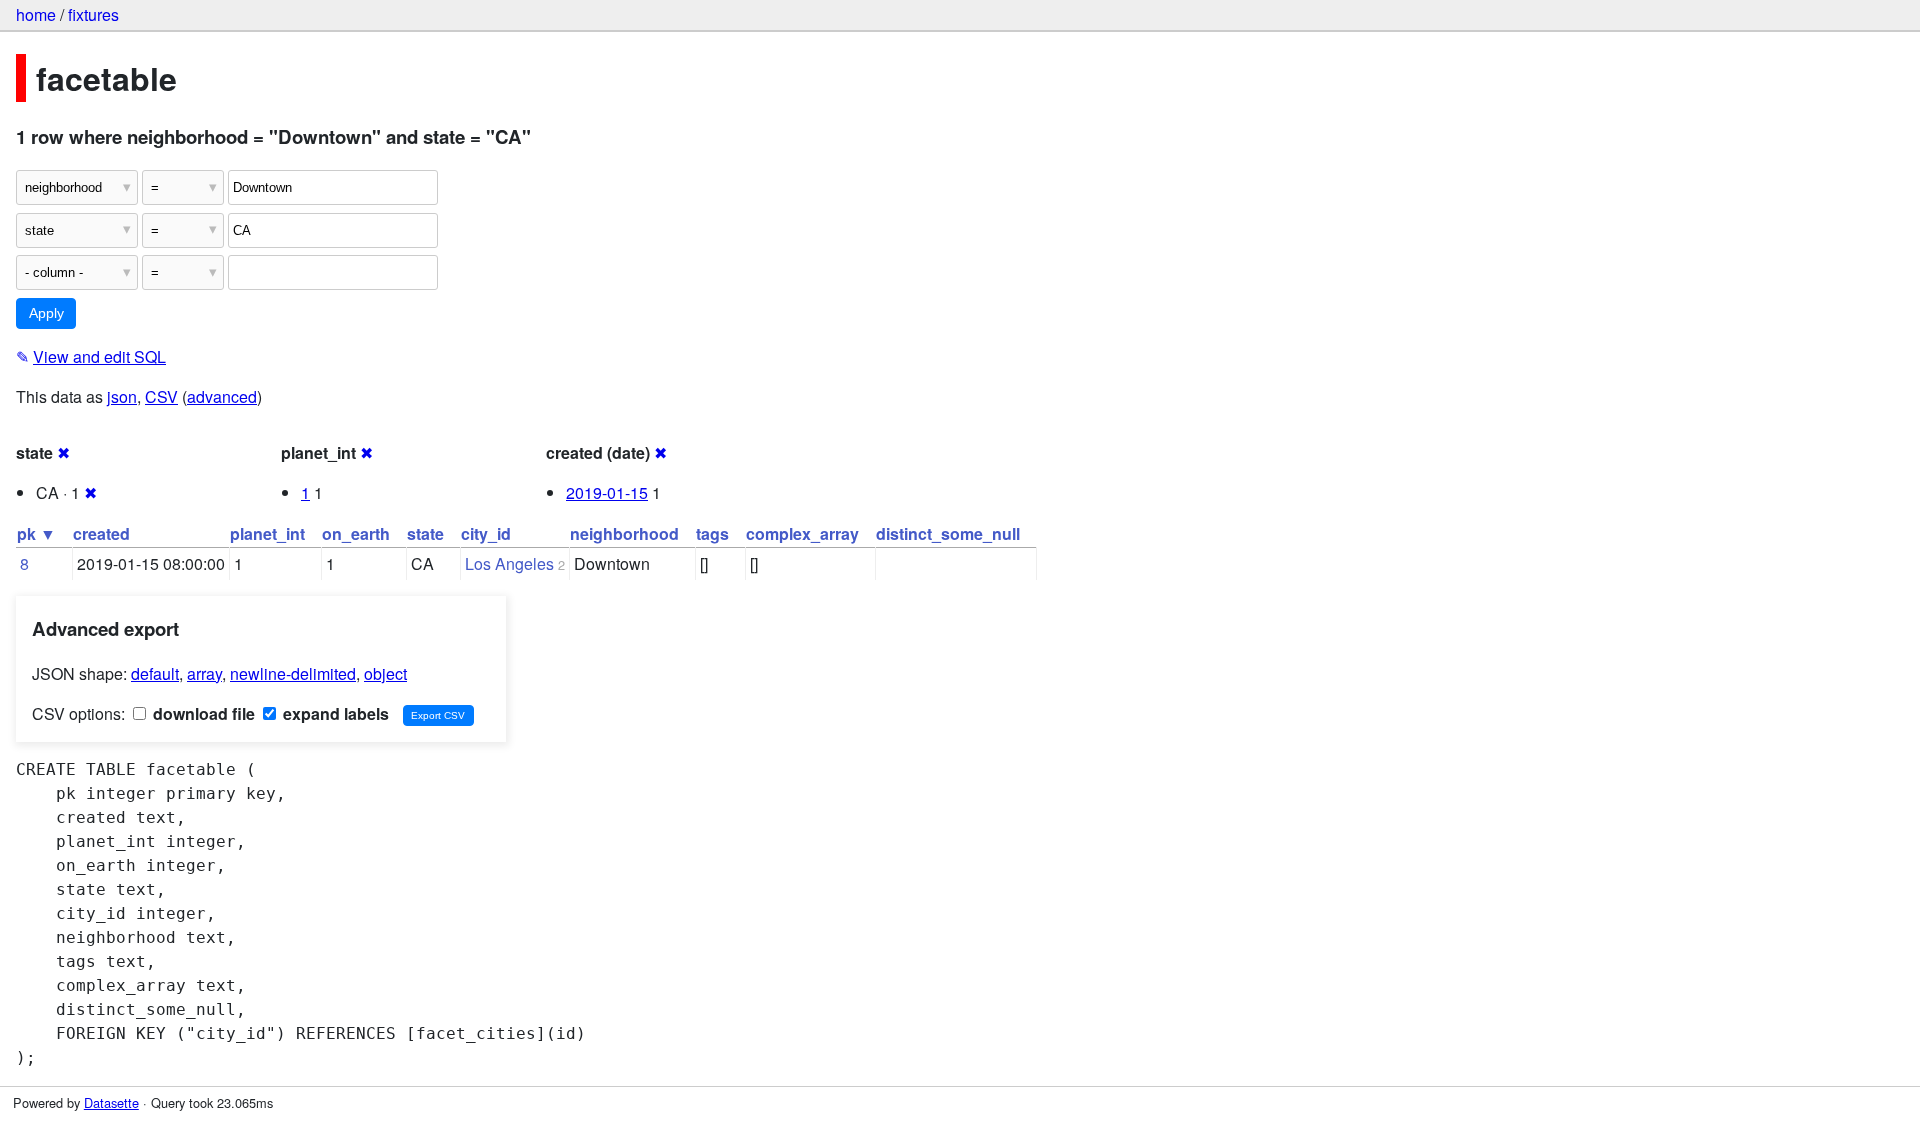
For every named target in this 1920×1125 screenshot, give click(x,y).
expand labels (334, 713)
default (155, 673)
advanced (222, 396)
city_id (486, 533)
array (204, 673)
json (122, 396)
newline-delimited (293, 673)
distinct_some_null (948, 533)
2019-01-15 (607, 492)
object (385, 673)
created (101, 533)
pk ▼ (36, 533)
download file (202, 713)
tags (712, 533)
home (36, 14)
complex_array (802, 533)
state (425, 533)
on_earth (356, 533)
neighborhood (624, 533)
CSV (161, 396)
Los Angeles (509, 563)
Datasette (111, 1102)
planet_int (267, 533)
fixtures (93, 14)
